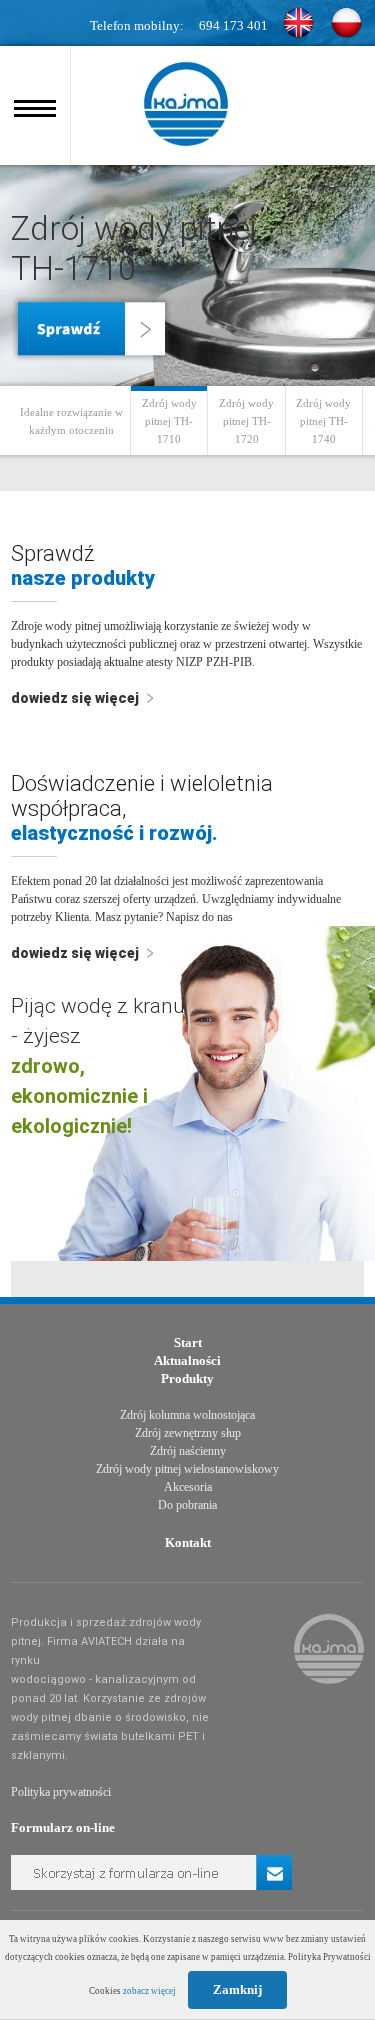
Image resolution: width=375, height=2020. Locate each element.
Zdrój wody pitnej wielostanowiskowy (187, 1469)
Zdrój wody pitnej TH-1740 (323, 421)
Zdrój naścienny (188, 1451)
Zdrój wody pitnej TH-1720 (246, 421)
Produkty (187, 1378)
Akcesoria (188, 1487)
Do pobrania (187, 1505)
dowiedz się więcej (76, 698)
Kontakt (188, 1542)
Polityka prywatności (61, 1792)
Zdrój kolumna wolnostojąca (187, 1415)
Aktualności (187, 1360)
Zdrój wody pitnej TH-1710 (169, 421)
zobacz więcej (149, 1991)
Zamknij (237, 1989)
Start (188, 1342)
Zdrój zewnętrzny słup (188, 1433)
